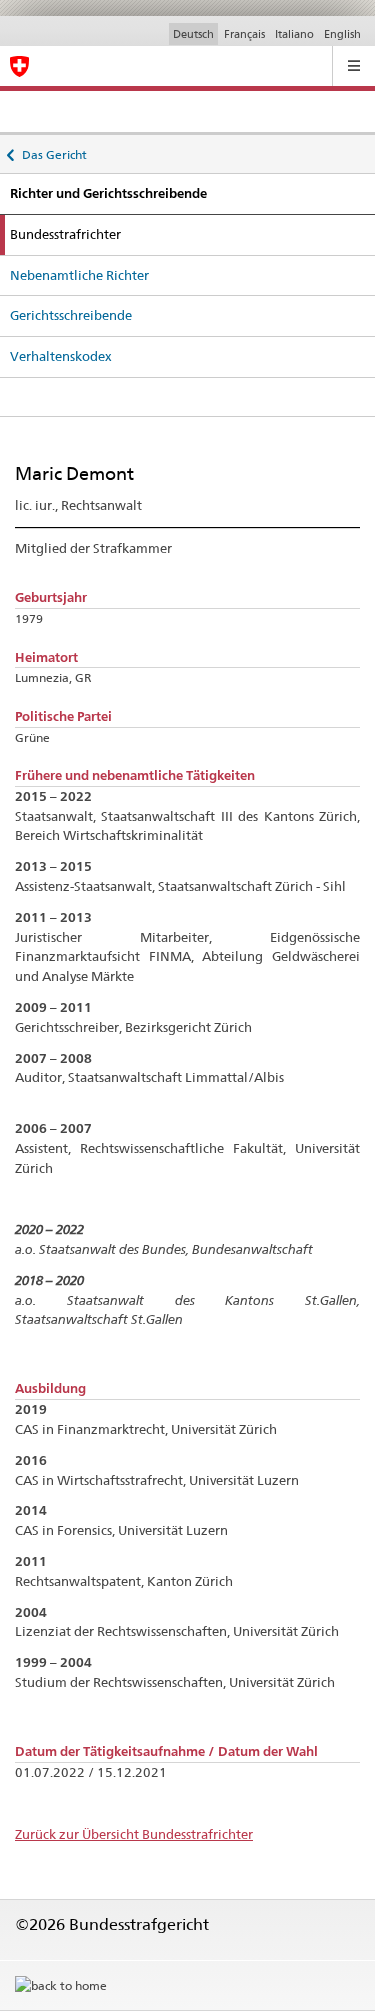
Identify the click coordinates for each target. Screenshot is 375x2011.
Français (244, 34)
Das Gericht (54, 151)
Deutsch (193, 34)
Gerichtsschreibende (71, 315)
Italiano (294, 34)
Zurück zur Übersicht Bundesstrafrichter (134, 1834)
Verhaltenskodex (61, 356)
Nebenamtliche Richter (79, 275)
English (342, 34)
